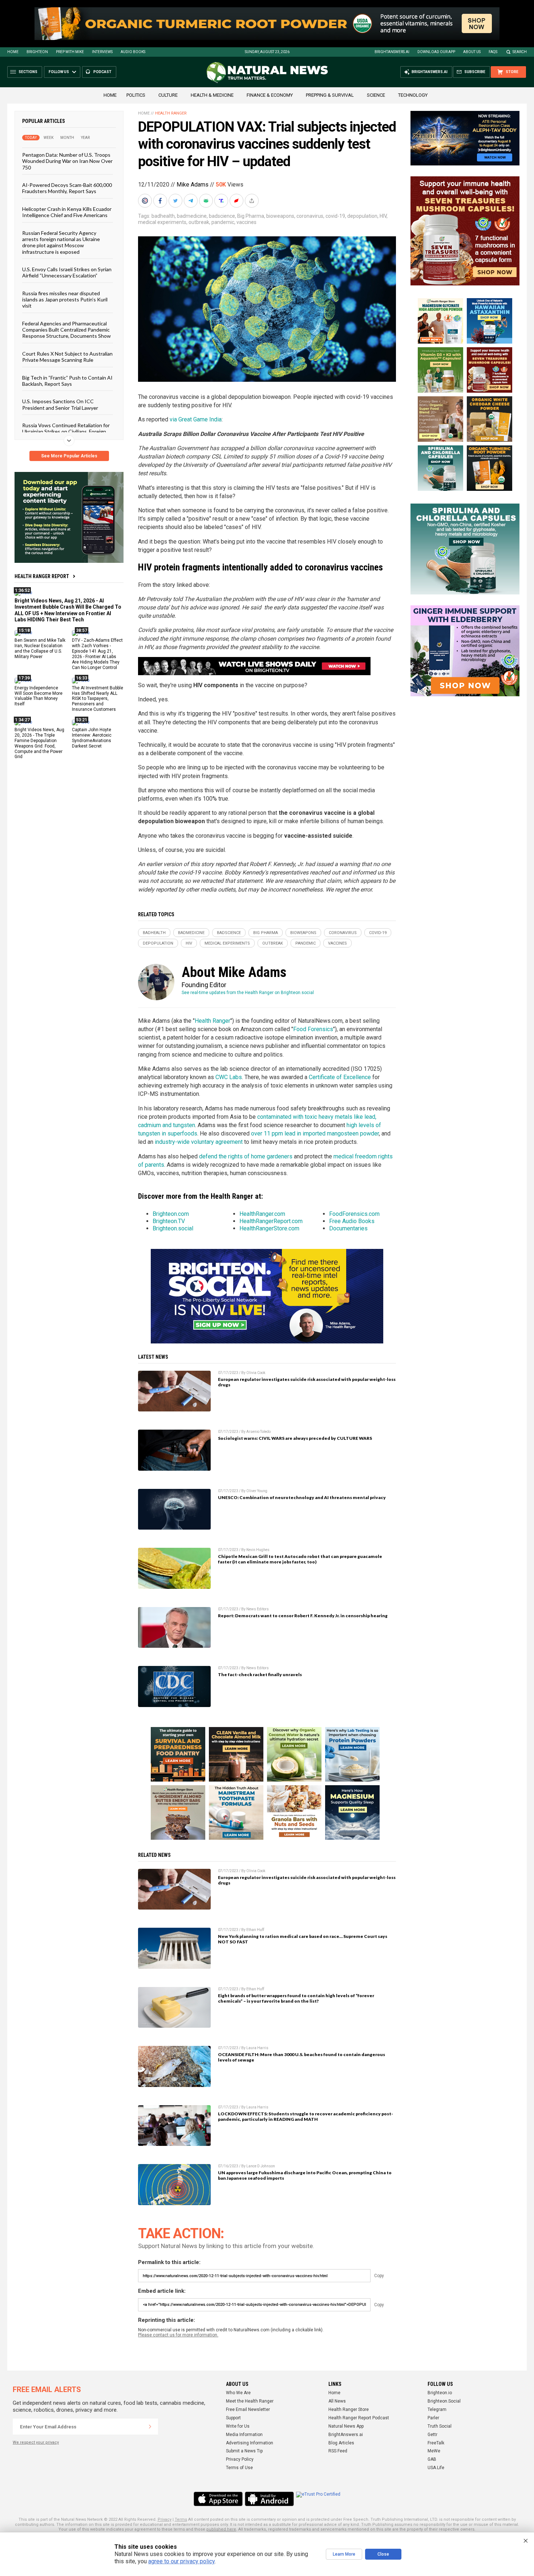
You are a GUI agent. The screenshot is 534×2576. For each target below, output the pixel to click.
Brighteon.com (171, 1214)
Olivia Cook (256, 1373)
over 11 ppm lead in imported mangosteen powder (315, 1133)
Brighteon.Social (444, 2401)
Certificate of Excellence (340, 1077)
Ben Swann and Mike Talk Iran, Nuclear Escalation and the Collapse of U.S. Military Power (40, 648)
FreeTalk (436, 2443)
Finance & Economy (270, 95)
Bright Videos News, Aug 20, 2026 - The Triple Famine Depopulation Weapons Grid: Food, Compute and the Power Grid (39, 743)
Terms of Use (239, 2468)
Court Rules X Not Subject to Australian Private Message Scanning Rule (67, 356)
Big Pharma (251, 216)
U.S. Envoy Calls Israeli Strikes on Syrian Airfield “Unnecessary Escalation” (67, 272)
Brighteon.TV (169, 1221)
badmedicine (192, 216)
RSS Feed (338, 2451)
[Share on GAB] (207, 201)
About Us (472, 52)
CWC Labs (229, 1077)
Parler (433, 2418)
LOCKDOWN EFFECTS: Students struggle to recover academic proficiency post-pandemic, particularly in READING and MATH (306, 2116)
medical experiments (162, 222)
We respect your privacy (36, 2442)
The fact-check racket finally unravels (260, 1674)
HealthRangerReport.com (271, 1221)
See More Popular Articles (69, 456)
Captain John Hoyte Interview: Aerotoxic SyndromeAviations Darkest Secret (92, 738)
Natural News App (346, 2426)
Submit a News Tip (244, 2451)
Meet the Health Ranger (250, 2401)
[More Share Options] (252, 201)
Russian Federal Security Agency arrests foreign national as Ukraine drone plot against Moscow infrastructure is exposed (61, 242)
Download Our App (436, 52)
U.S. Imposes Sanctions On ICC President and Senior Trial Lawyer (60, 404)
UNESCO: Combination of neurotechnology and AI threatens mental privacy (302, 1497)
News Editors (258, 1609)
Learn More (344, 2554)
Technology (413, 95)
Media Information (244, 2435)
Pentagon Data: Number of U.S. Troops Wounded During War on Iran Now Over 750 (67, 161)
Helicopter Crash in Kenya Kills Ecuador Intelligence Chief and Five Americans (67, 212)
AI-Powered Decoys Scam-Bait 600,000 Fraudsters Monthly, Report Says (67, 188)
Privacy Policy (240, 2459)
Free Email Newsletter (248, 2409)
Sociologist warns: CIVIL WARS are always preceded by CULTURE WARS (295, 1438)
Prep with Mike (70, 52)
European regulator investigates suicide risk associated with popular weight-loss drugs (307, 1382)
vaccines (246, 222)
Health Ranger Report (42, 576)
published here (221, 2529)
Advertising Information (250, 2443)
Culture (168, 95)
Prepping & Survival (330, 95)
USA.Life (436, 2468)
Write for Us (238, 2426)
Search (520, 52)
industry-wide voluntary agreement (199, 1142)
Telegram (437, 2409)
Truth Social (440, 2426)
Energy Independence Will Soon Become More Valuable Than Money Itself (39, 696)
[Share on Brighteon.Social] (146, 201)
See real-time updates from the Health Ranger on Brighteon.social (248, 993)
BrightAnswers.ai (392, 52)
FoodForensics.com (354, 1214)
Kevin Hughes (258, 1550)
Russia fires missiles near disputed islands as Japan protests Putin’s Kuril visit (65, 299)
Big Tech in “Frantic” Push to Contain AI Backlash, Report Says (67, 380)
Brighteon (37, 52)
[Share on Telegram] (191, 201)
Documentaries (348, 1228)
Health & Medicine (212, 95)
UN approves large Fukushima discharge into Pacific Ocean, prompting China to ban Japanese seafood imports (305, 2175)
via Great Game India (196, 419)
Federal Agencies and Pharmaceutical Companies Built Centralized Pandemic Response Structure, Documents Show (66, 329)
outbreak (199, 222)
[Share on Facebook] (161, 201)
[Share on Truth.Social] (222, 201)
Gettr (432, 2435)
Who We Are (238, 2393)
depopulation (362, 216)
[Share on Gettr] (237, 201)
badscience (222, 216)
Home (13, 52)
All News (337, 2401)
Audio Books (133, 52)
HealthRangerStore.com (269, 1228)
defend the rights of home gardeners (246, 1156)
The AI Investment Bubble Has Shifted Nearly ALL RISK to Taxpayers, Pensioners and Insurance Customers (98, 698)
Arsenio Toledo (258, 1432)
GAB (432, 2459)
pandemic (223, 222)
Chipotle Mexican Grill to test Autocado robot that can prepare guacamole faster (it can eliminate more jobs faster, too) (300, 1559)
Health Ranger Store (349, 2409)
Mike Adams (193, 185)
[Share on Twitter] (176, 201)
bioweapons (280, 216)
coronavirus (310, 216)
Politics (136, 95)
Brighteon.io (440, 2393)
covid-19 (335, 216)
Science (376, 95)
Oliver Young (257, 1491)
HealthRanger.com (262, 1214)
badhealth (163, 216)
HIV (383, 216)
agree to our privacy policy (181, 2561)
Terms (181, 2519)
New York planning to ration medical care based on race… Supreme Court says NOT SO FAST (303, 1939)
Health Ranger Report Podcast (359, 2418)
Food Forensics (313, 1029)
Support (233, 2418)
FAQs (493, 52)
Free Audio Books (352, 1221)
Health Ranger (171, 113)
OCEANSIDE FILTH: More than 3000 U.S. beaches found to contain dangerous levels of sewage (302, 2057)
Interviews (102, 52)
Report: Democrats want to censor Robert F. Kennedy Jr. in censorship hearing (303, 1616)
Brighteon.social (173, 1228)
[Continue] (150, 2427)
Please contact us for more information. (178, 2335)
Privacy (165, 2519)
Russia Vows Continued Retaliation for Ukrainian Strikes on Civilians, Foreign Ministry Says (66, 432)
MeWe (434, 2451)
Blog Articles (341, 2443)
